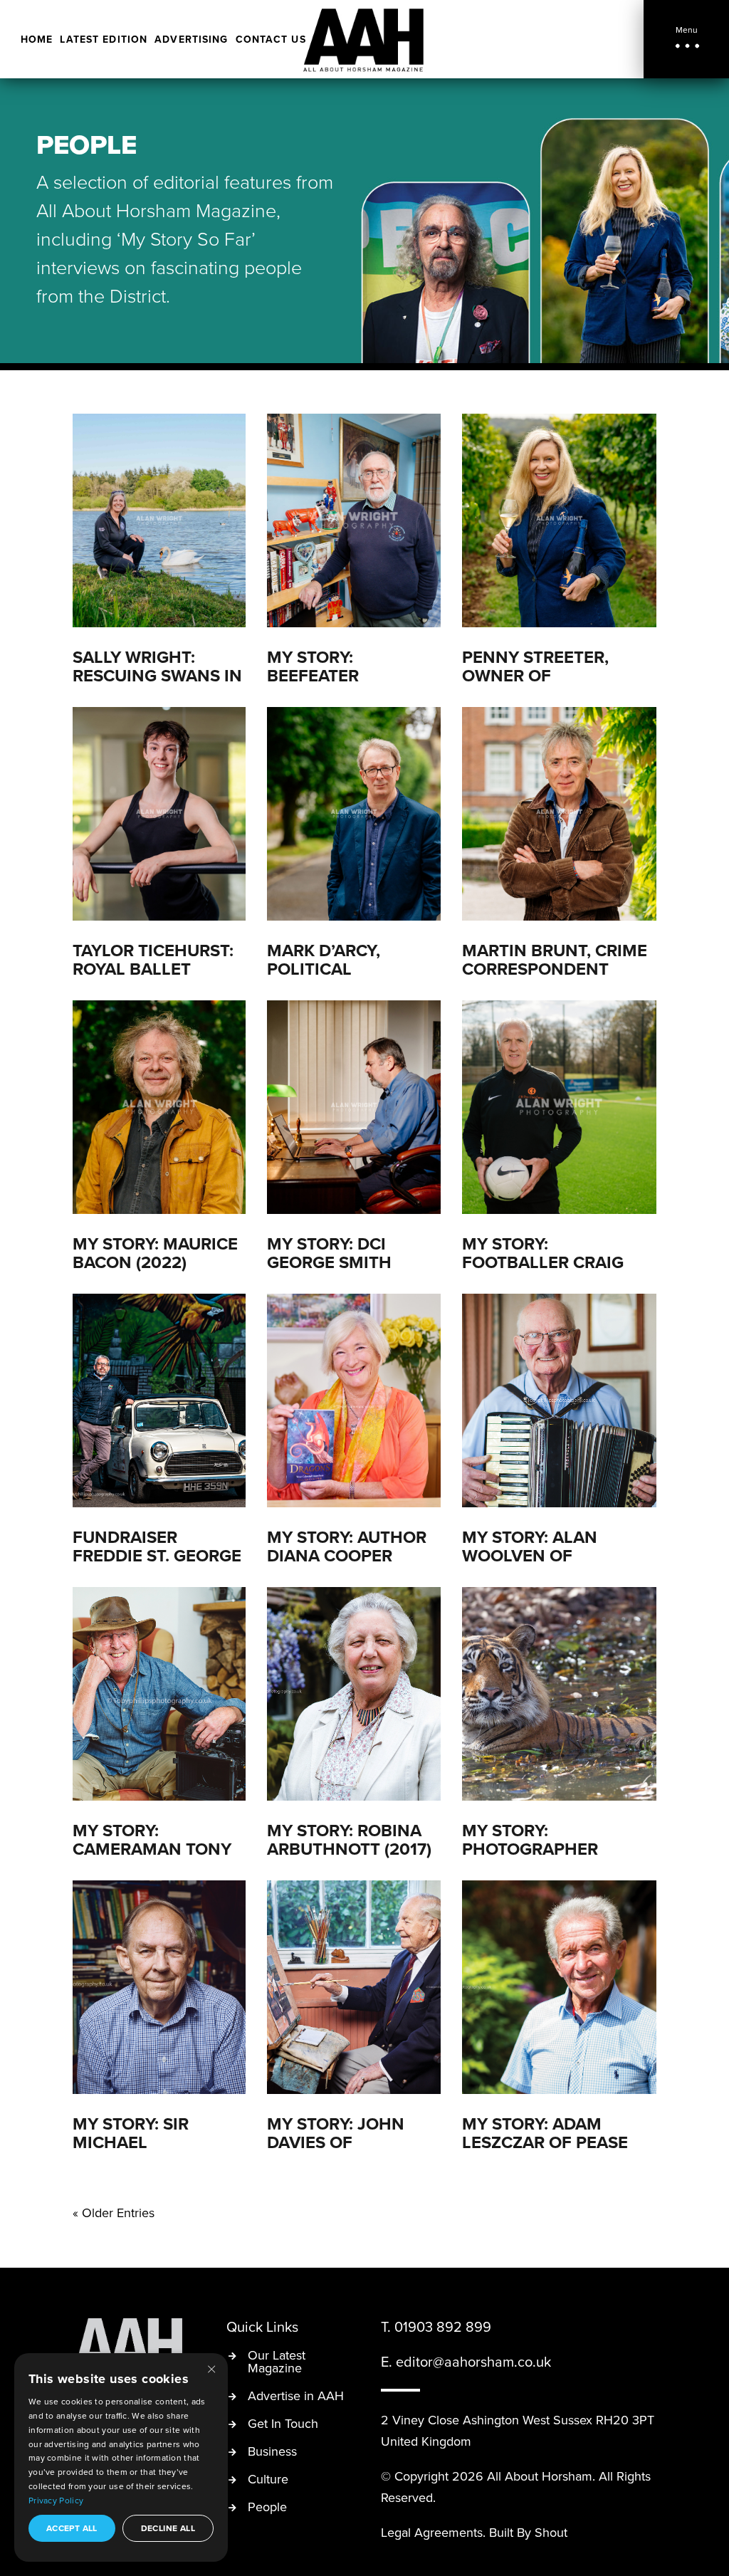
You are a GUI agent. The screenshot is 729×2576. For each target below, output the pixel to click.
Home (37, 40)
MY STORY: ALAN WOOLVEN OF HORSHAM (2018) (531, 1555)
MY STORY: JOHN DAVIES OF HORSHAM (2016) (336, 2142)
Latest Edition (104, 40)
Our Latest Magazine (277, 2363)
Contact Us (271, 40)
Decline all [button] (168, 2528)
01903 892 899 (443, 2326)
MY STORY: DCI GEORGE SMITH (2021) (329, 1262)
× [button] (211, 2368)
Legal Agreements (432, 2532)
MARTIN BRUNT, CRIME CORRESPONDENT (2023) (555, 969)
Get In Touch (283, 2425)
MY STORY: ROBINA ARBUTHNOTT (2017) (349, 1839)
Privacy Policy (56, 2500)
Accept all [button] (72, 2528)
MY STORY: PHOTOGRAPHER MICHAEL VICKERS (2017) (536, 1858)
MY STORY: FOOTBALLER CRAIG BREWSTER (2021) (543, 1262)
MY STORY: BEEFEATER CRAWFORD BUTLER (348, 675)
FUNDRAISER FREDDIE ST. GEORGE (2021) (157, 1555)
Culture (268, 2480)
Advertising (191, 40)
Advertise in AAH (296, 2397)
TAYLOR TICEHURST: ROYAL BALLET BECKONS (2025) (153, 969)
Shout (551, 2532)
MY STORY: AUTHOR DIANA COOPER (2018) (347, 1555)
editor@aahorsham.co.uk (473, 2361)
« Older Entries (114, 2213)
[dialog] (121, 2457)
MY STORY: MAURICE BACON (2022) (155, 1253)
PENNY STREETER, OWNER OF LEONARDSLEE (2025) (549, 675)
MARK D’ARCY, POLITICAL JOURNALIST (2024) (346, 969)
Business (272, 2452)
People (267, 2508)
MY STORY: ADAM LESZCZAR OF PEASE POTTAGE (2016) (545, 2142)
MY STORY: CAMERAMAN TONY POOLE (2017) (152, 1849)
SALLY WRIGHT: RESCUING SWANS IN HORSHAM (157, 675)
